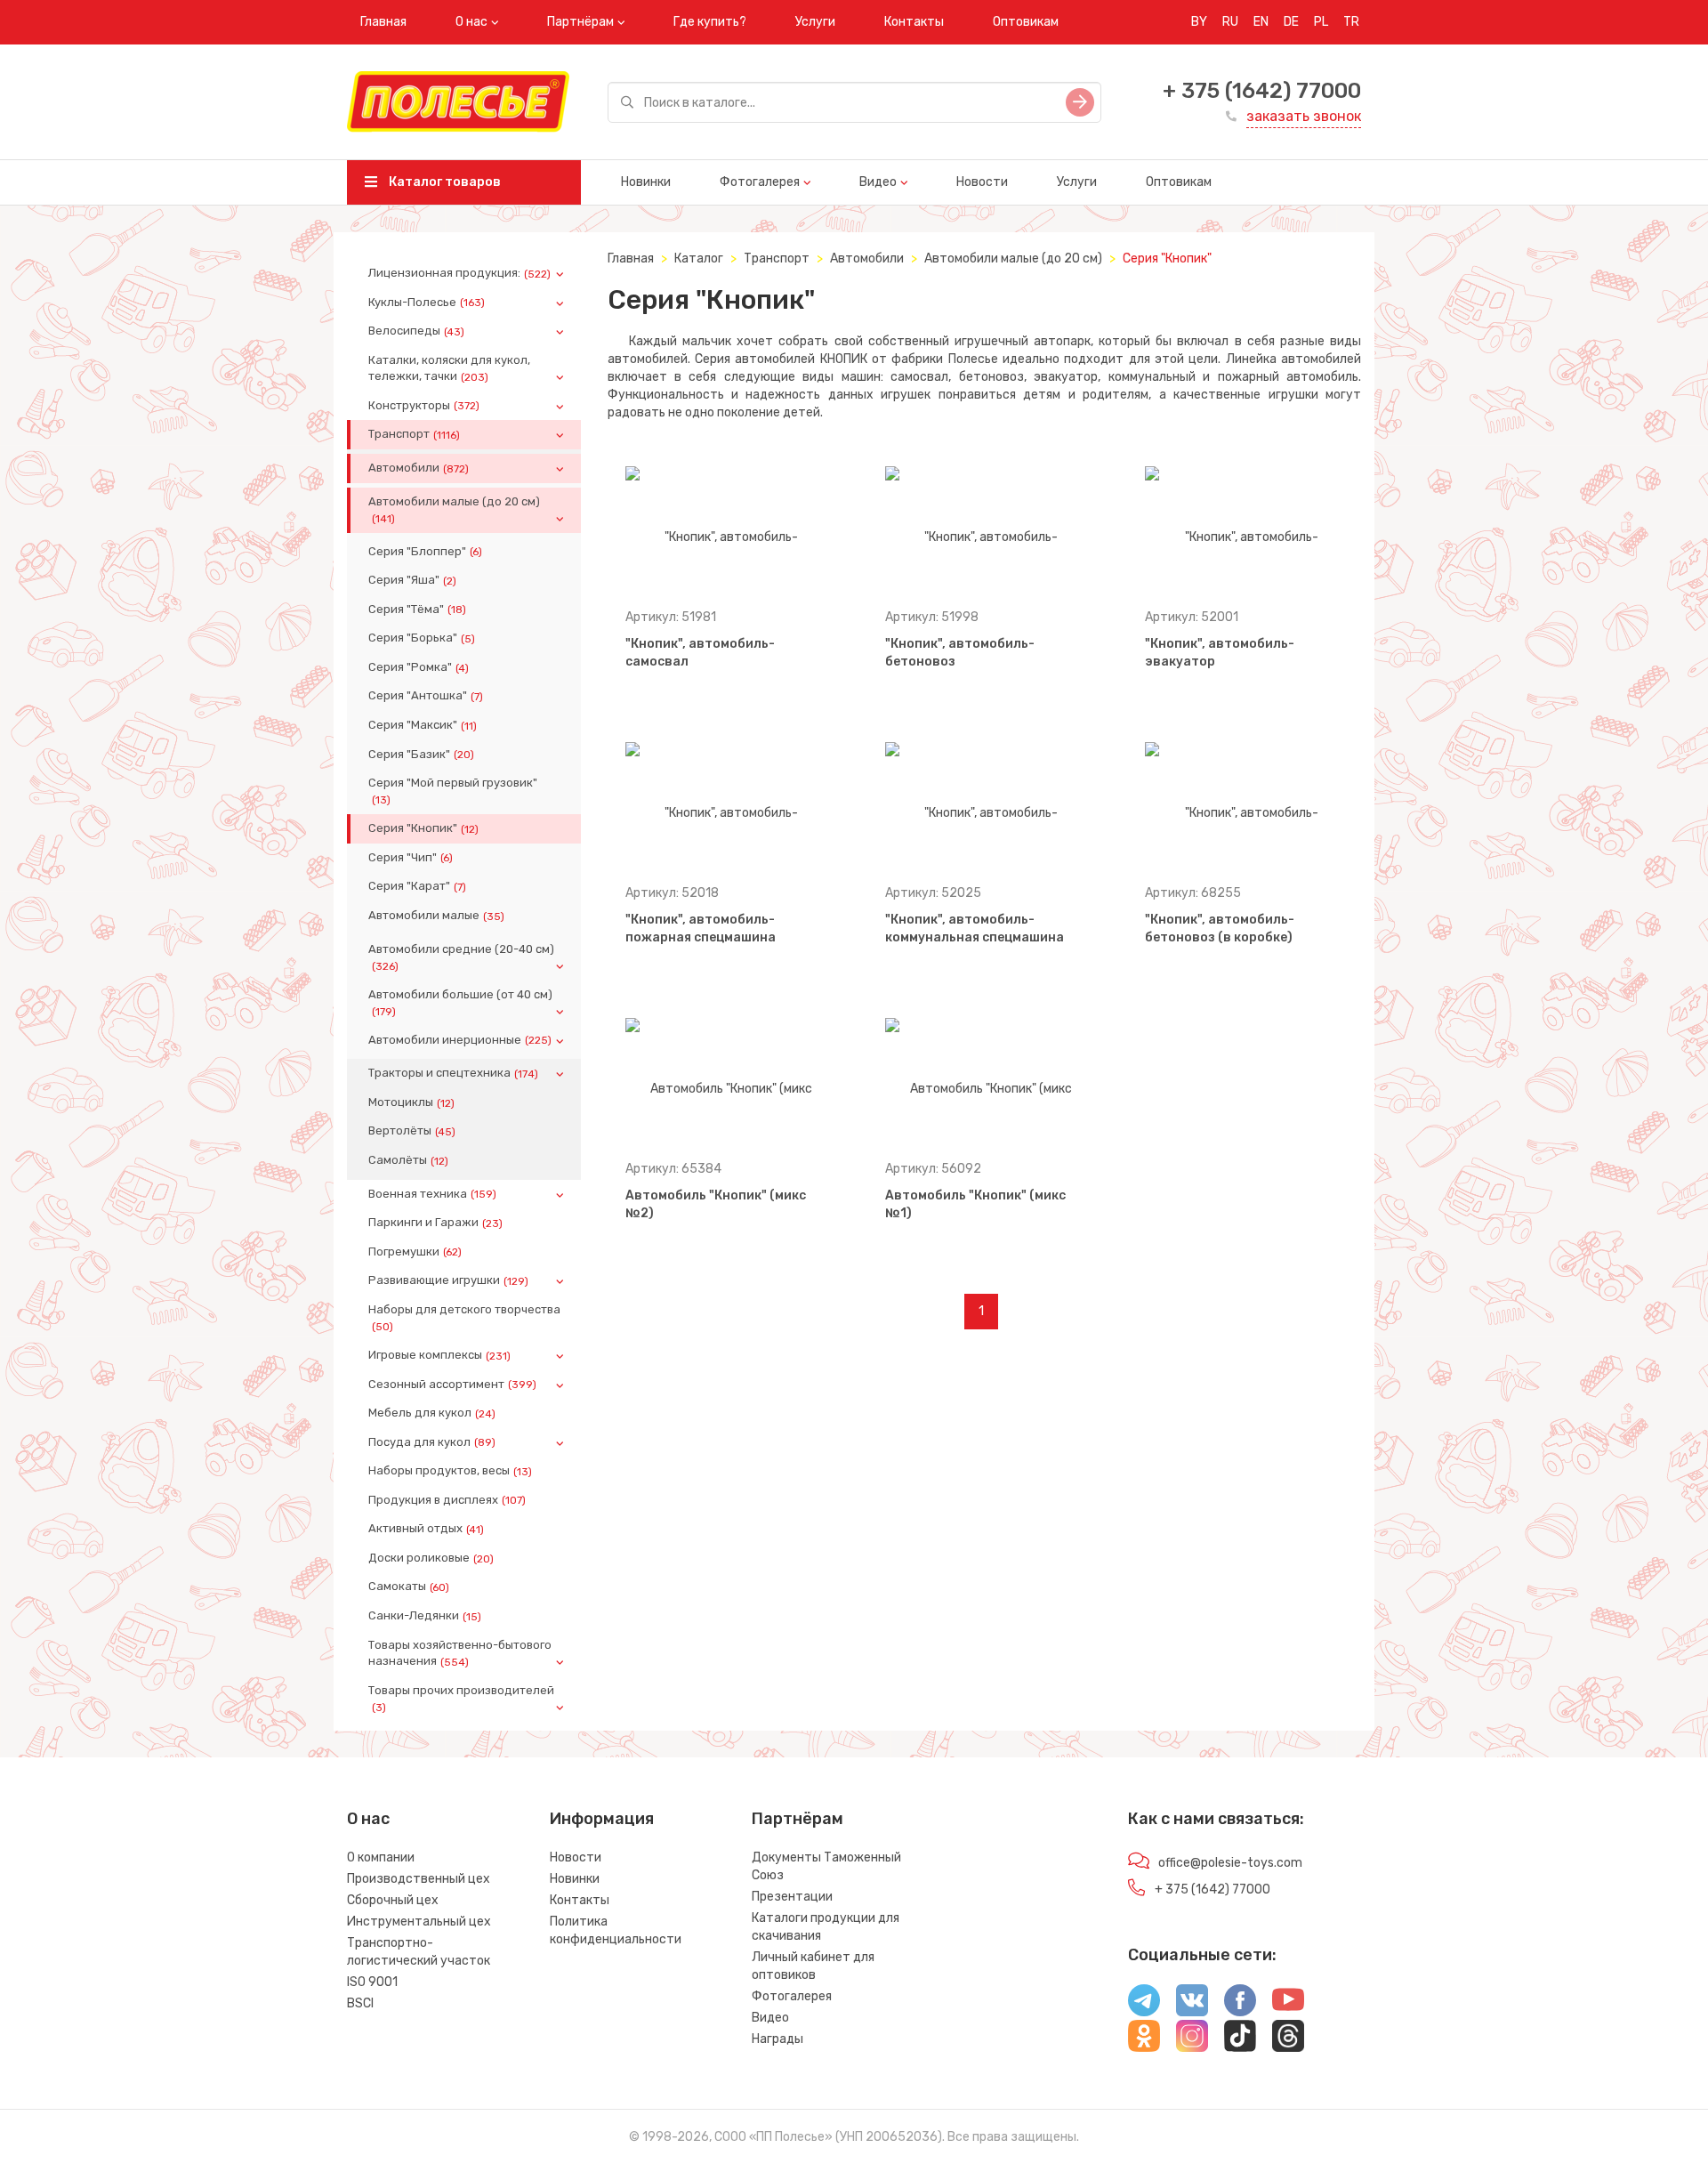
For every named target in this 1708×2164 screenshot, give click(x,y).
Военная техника (432, 1194)
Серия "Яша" (412, 580)
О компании (381, 1857)
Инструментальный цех (419, 1922)
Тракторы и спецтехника (453, 1073)
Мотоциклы (411, 1102)
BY (1199, 22)
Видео (878, 182)
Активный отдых (426, 1529)
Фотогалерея (760, 182)
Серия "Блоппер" (425, 552)
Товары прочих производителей (461, 1699)
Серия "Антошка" (426, 696)
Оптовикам (1026, 22)
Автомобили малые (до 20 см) (454, 510)
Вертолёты (412, 1131)
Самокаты (409, 1587)
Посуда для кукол (432, 1442)
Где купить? (710, 22)
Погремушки (415, 1252)
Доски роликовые (431, 1558)
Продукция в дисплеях (447, 1500)
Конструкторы (424, 406)
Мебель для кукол (432, 1413)
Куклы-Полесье (427, 303)
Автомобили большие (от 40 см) (460, 1003)
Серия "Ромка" (419, 667)
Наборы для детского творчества (464, 1318)
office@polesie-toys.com (1230, 1863)
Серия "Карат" (417, 886)
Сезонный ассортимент (452, 1385)
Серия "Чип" (411, 858)
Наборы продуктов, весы (450, 1471)
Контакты (914, 22)
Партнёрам (580, 22)
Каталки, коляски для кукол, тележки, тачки (449, 368)
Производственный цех (419, 1879)
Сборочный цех (393, 1900)
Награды (777, 2039)
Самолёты (408, 1160)
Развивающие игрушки (448, 1280)
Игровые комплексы (439, 1355)
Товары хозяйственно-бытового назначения (460, 1653)
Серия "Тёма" (417, 610)
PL (1321, 22)
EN (1261, 22)
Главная (383, 22)
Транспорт (414, 434)
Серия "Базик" (421, 755)
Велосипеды (416, 331)
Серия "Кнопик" (423, 828)
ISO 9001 (372, 1982)
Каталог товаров (443, 182)
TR (1351, 22)
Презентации (792, 1897)
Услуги (815, 22)
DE (1291, 22)
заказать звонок (1304, 116)
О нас (471, 22)
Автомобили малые (436, 916)
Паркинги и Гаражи (435, 1223)
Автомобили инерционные (460, 1040)
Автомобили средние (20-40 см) (461, 957)
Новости (982, 182)
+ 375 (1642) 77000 (1262, 91)
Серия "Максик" (423, 725)
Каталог (699, 258)
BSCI (360, 2003)
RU (1230, 22)
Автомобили (419, 468)
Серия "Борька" (422, 638)
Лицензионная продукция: (459, 273)
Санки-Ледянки (425, 1616)
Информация (602, 1819)
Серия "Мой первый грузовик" (453, 791)
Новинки (646, 182)
